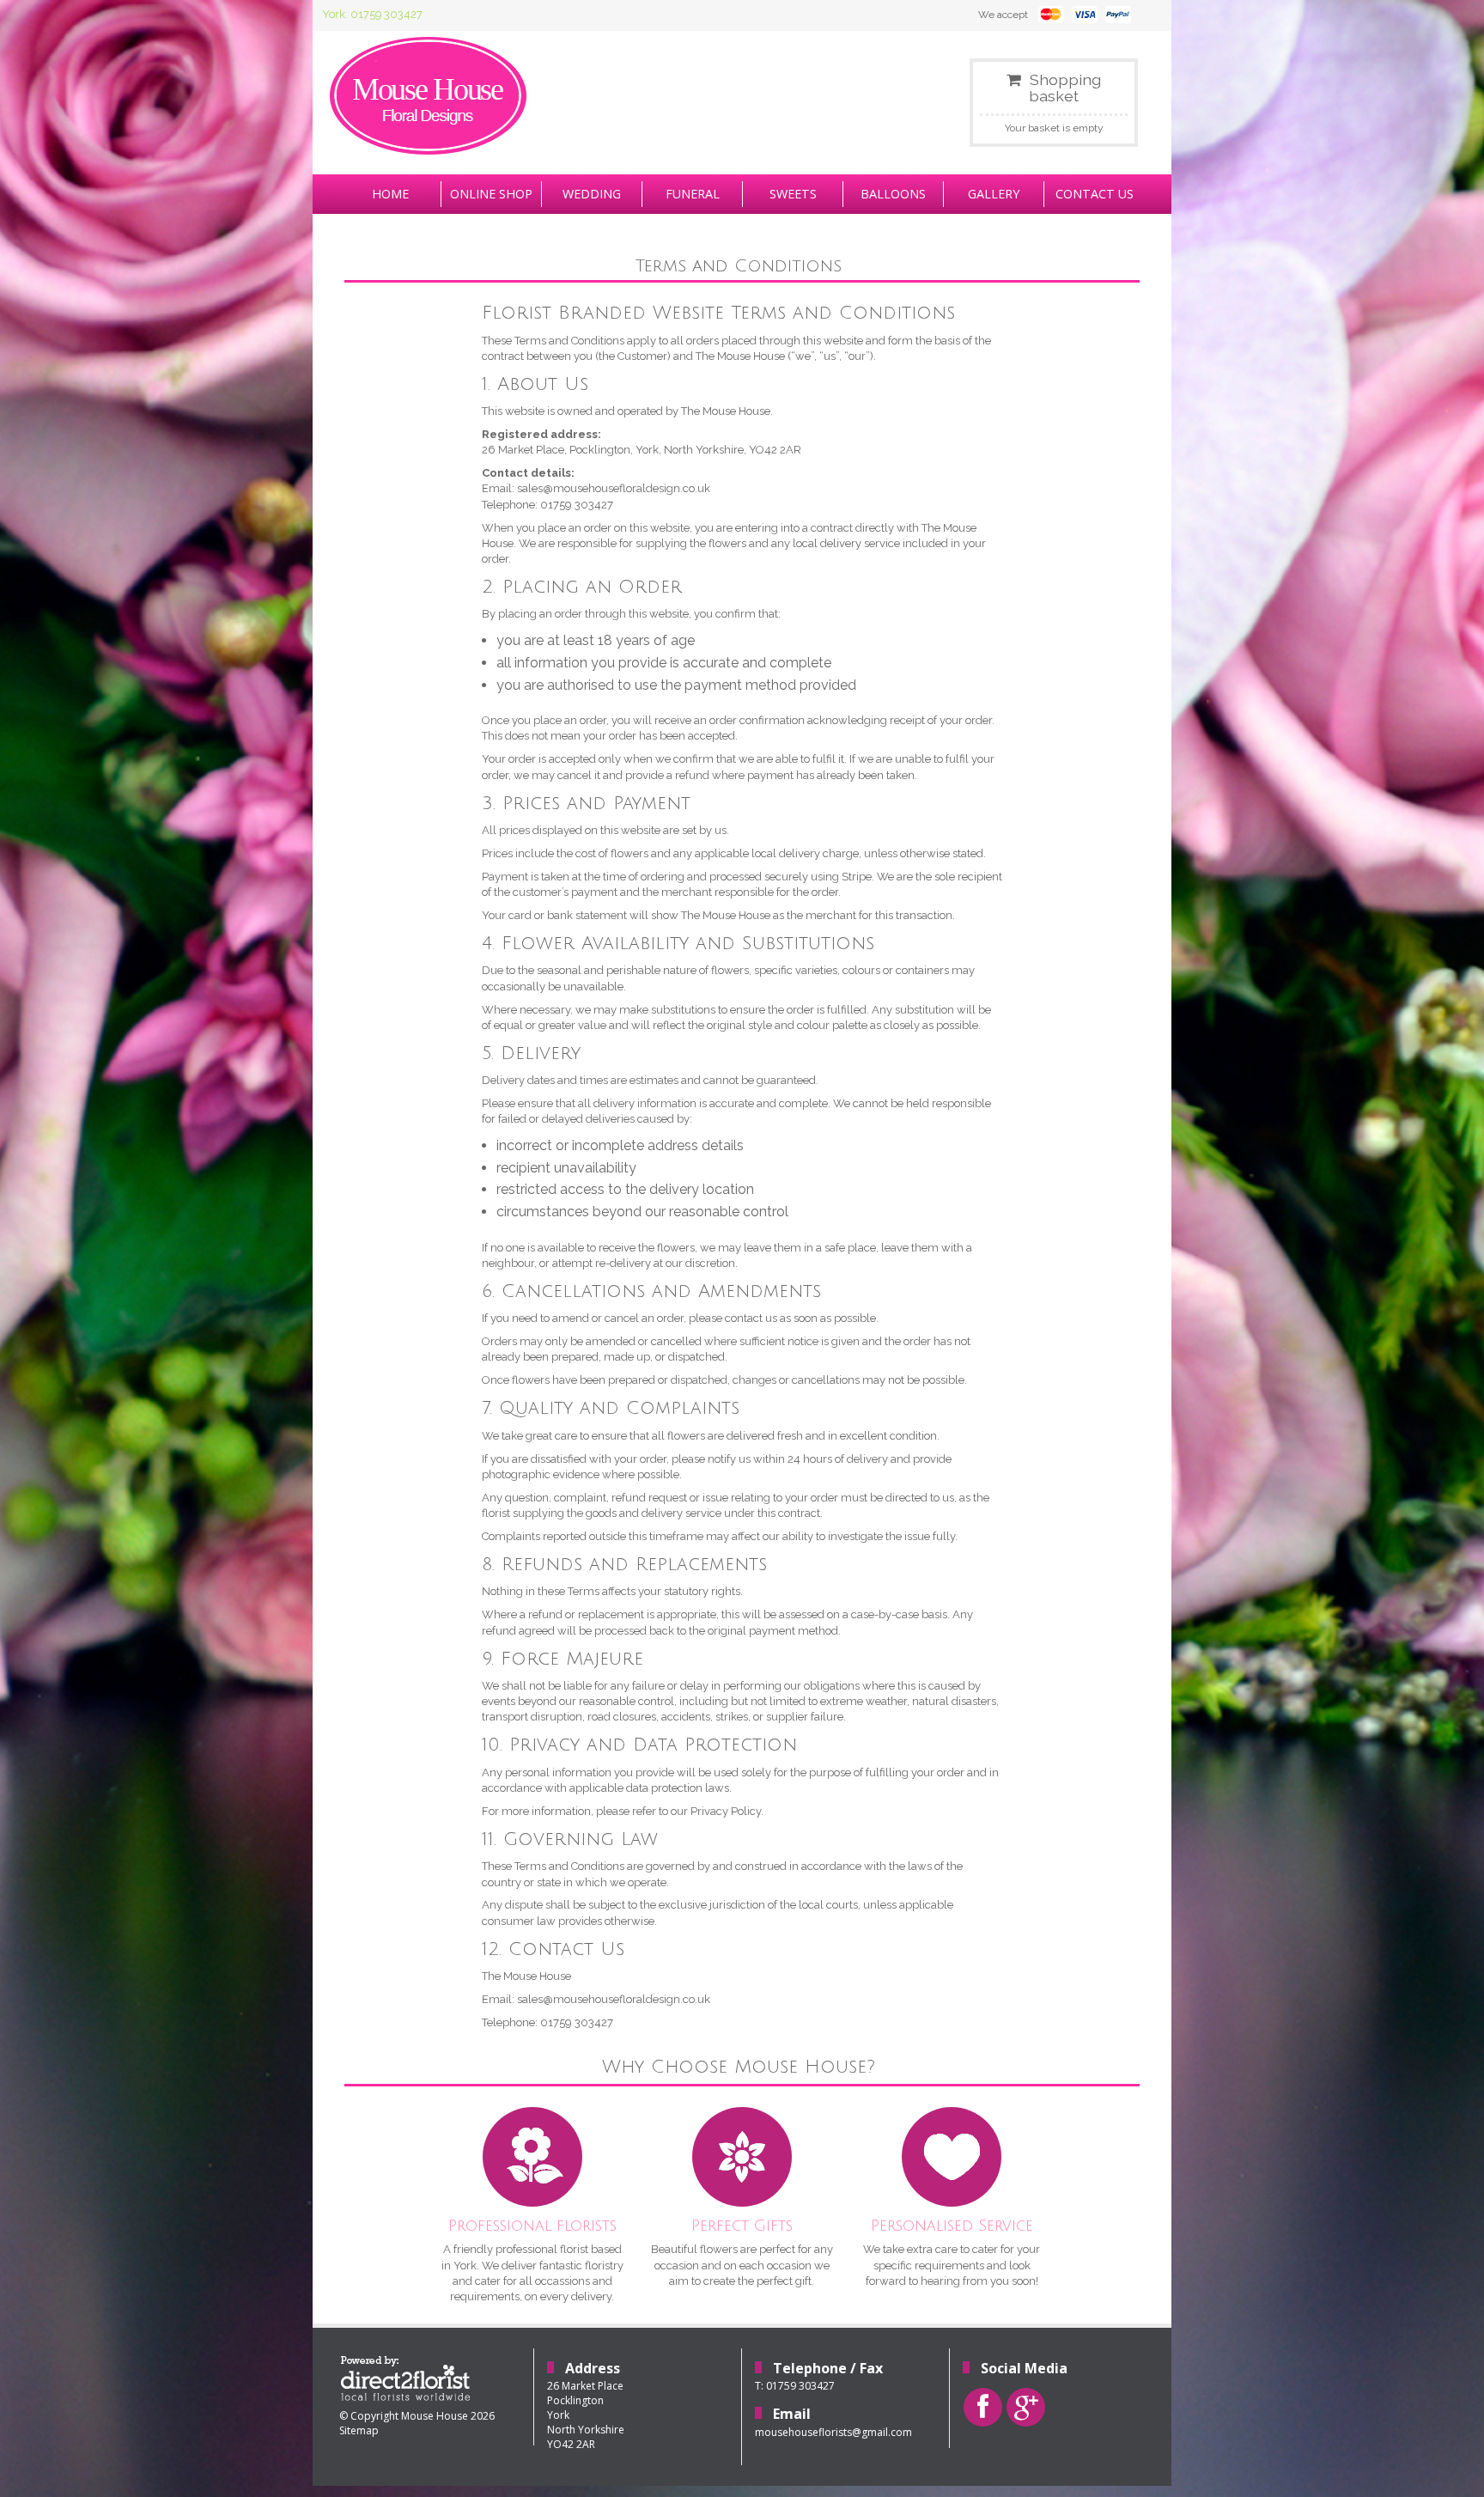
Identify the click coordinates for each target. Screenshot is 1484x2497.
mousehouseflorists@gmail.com (833, 2432)
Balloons (893, 194)
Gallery (994, 194)
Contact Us (1095, 194)
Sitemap (359, 2430)
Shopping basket (1065, 88)
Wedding (592, 194)
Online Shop (491, 194)
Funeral (693, 194)
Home (390, 194)
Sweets (793, 194)
